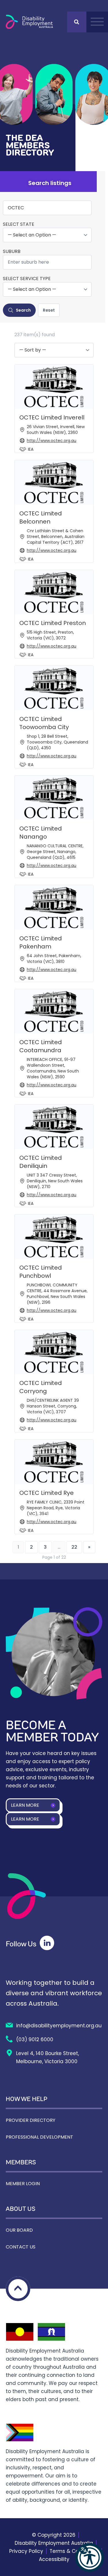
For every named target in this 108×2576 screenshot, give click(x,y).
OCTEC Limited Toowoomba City (44, 723)
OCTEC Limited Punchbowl (41, 1272)
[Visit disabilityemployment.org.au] (29, 22)
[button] (90, 2557)
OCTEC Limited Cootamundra (41, 1046)
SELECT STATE (19, 224)
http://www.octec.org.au (52, 441)
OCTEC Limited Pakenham (41, 942)
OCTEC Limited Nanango (41, 833)
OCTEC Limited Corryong (41, 1387)
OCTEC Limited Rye (47, 1493)
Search (23, 310)
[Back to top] (18, 2289)
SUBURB (12, 252)
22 (74, 1547)
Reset (49, 310)
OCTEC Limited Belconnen (41, 517)
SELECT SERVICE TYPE (27, 279)
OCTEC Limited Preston (53, 623)
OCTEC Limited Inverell (52, 417)
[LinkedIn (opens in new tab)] (47, 1943)
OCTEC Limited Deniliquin (41, 1162)
